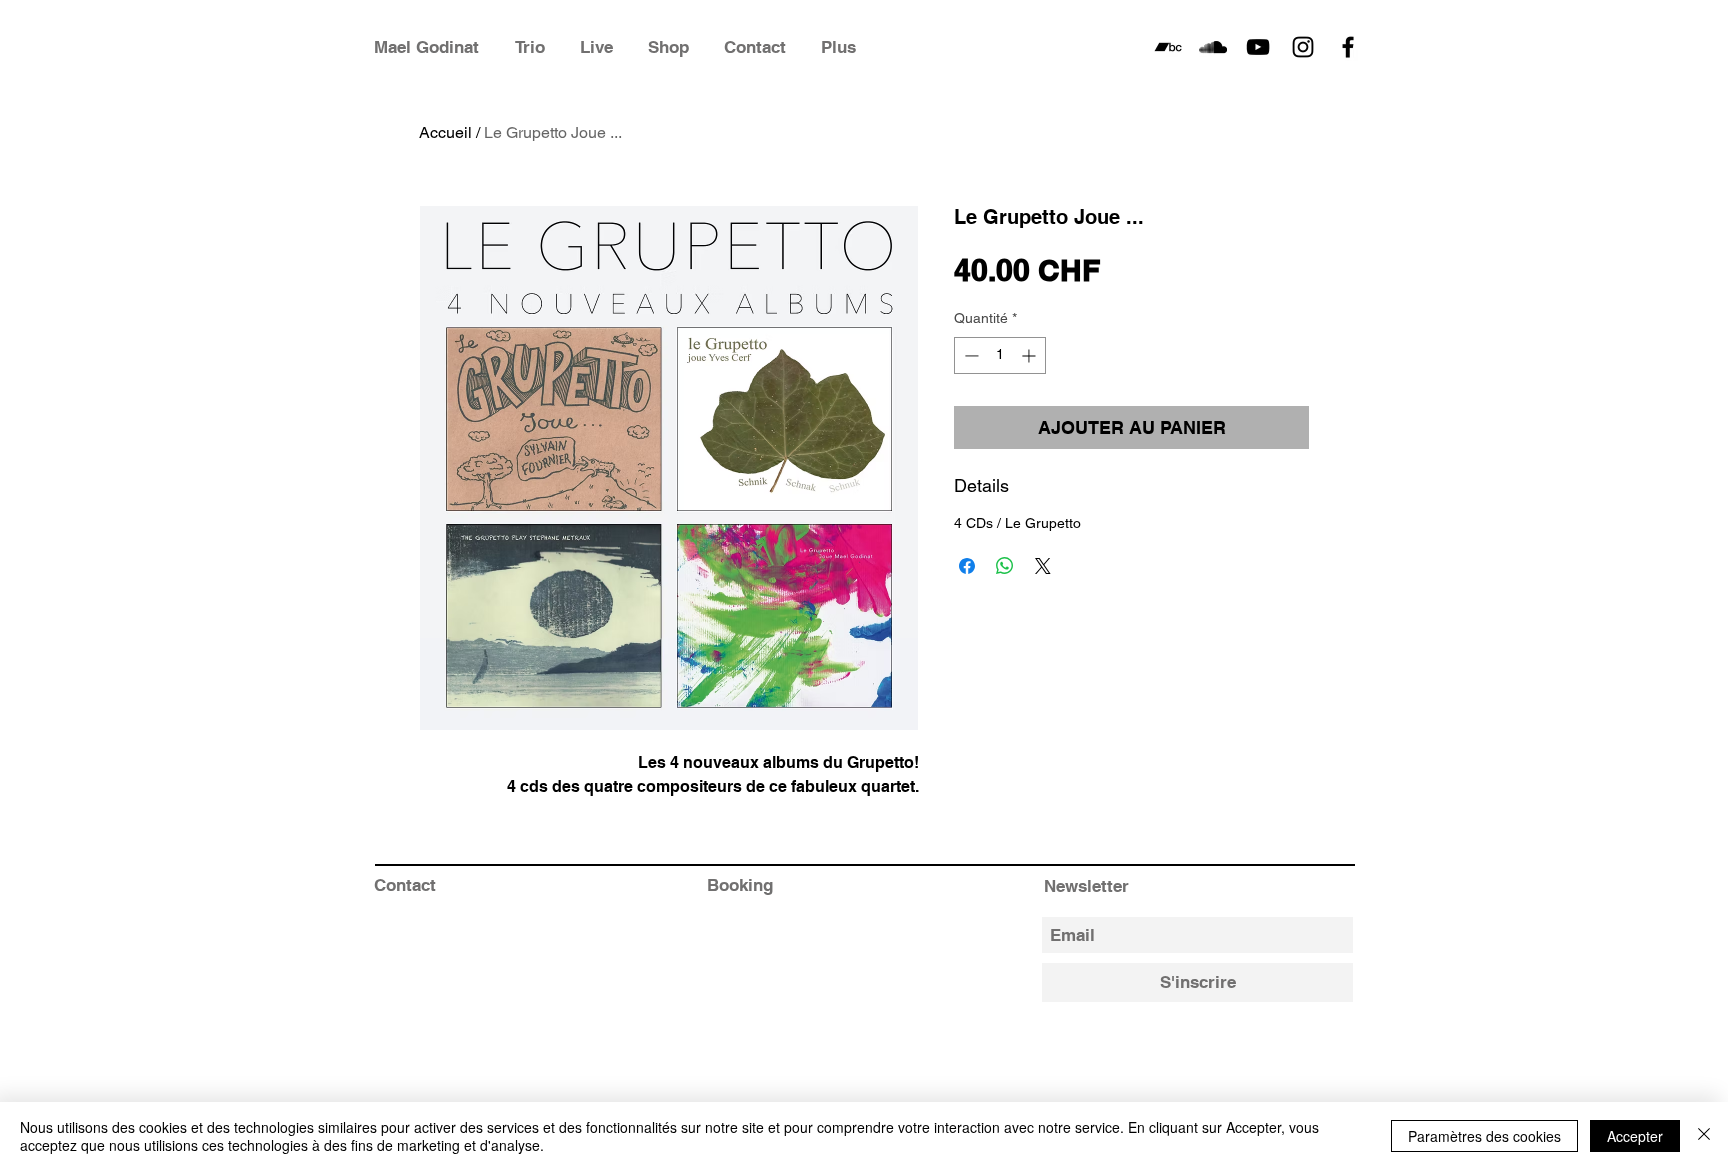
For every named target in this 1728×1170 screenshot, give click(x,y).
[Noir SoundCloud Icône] (1213, 47)
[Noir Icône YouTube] (1258, 47)
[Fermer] (1704, 1136)
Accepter (1635, 1136)
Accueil (445, 132)
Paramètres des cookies (1484, 1136)
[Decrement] (969, 355)
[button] (846, 47)
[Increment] (1030, 355)
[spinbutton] (1000, 355)
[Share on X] (1043, 566)
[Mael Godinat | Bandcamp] (1168, 47)
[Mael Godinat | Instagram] (1303, 47)
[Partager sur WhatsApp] (1005, 566)
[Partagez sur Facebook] (967, 566)
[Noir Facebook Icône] (1348, 47)
